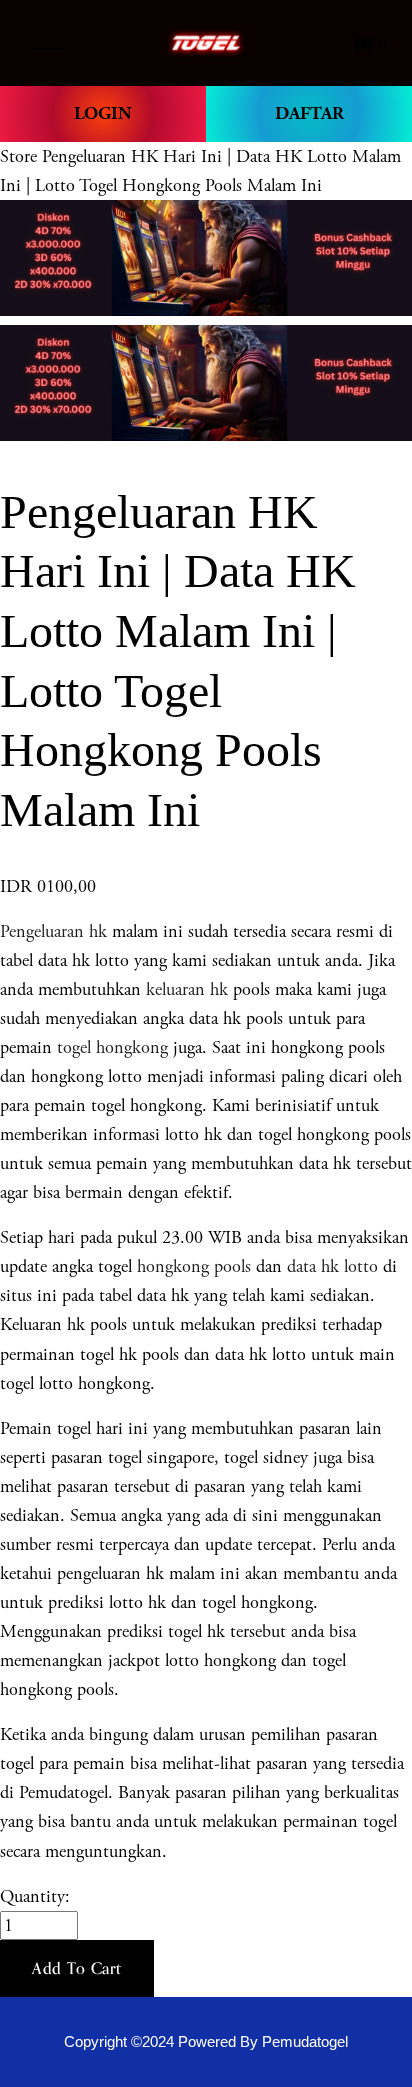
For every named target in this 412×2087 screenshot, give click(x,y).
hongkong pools (191, 1266)
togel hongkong (112, 1047)
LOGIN (103, 113)
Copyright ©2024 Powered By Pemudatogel (206, 2042)
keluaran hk (187, 989)
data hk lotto (332, 1266)
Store (18, 156)
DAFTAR (309, 113)
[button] (77, 1969)
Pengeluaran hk (53, 931)
